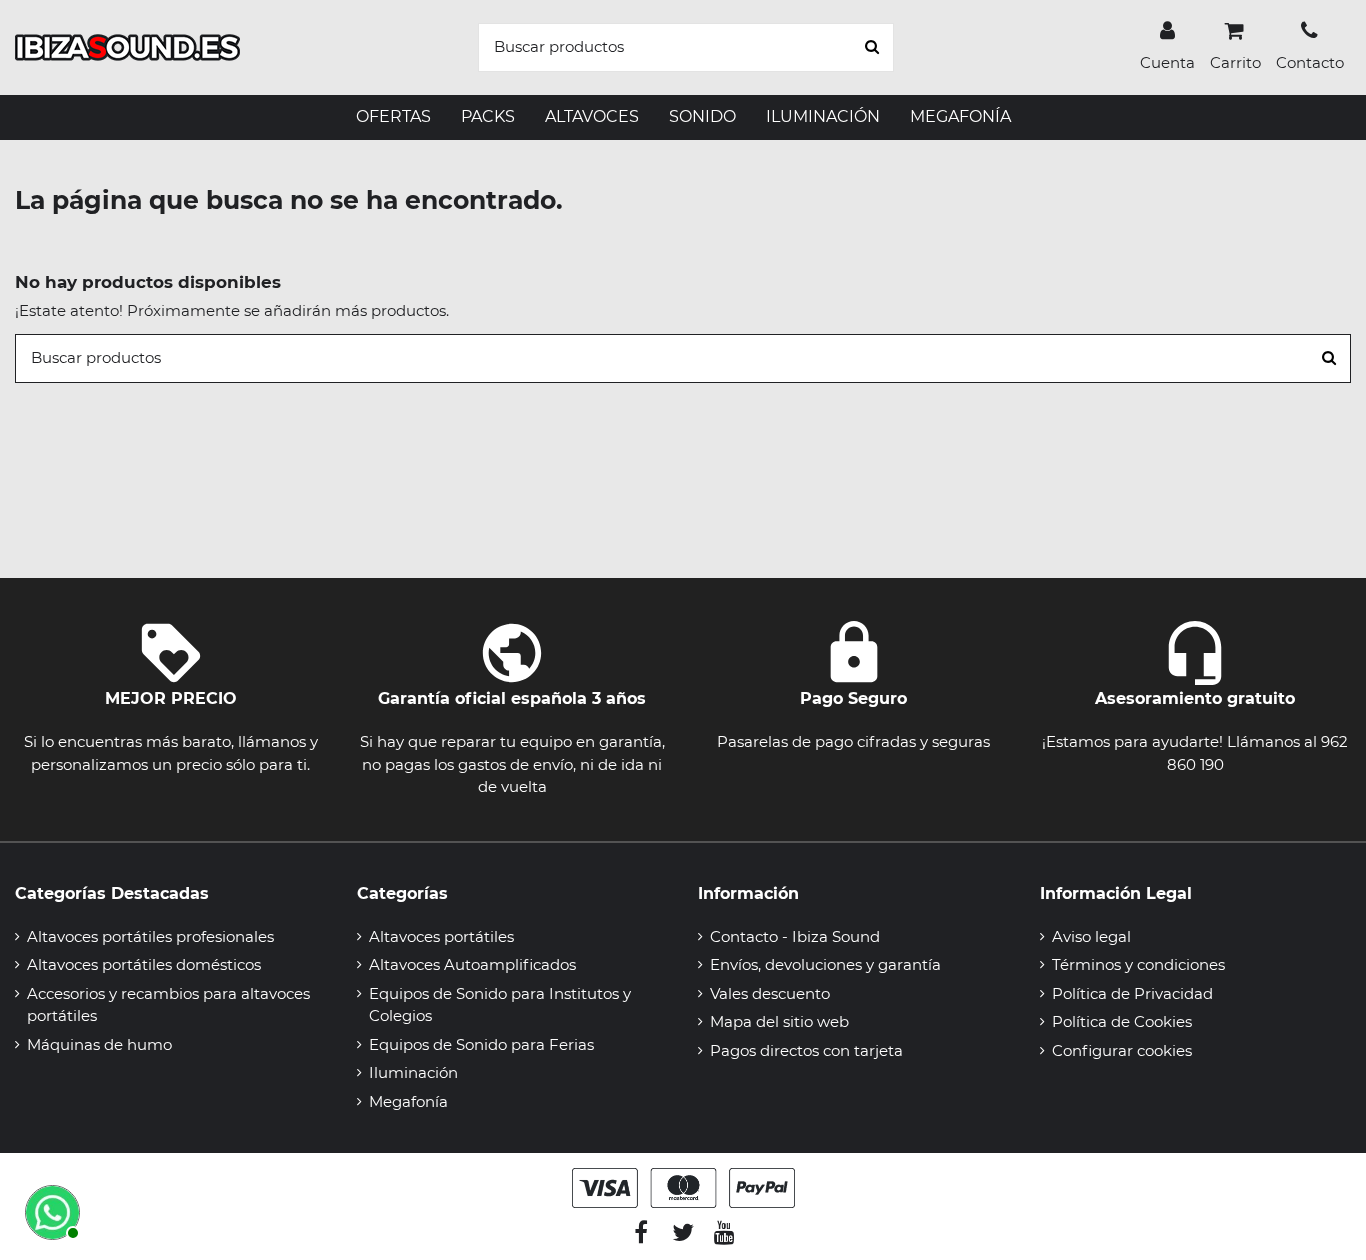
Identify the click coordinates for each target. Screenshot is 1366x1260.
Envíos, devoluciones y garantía (825, 964)
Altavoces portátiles (441, 936)
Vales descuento (770, 993)
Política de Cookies (1122, 1021)
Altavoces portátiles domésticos (144, 964)
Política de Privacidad (1132, 993)
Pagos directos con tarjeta (806, 1050)
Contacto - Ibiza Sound (795, 936)
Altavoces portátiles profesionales (150, 936)
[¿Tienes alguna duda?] (50, 1210)
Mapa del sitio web (779, 1021)
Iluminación (413, 1072)
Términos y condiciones (1138, 964)
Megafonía (408, 1101)
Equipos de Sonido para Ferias (481, 1044)
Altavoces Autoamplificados (472, 964)
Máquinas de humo (99, 1044)
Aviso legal (1091, 936)
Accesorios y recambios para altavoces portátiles (168, 1005)
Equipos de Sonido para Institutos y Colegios (500, 1005)
